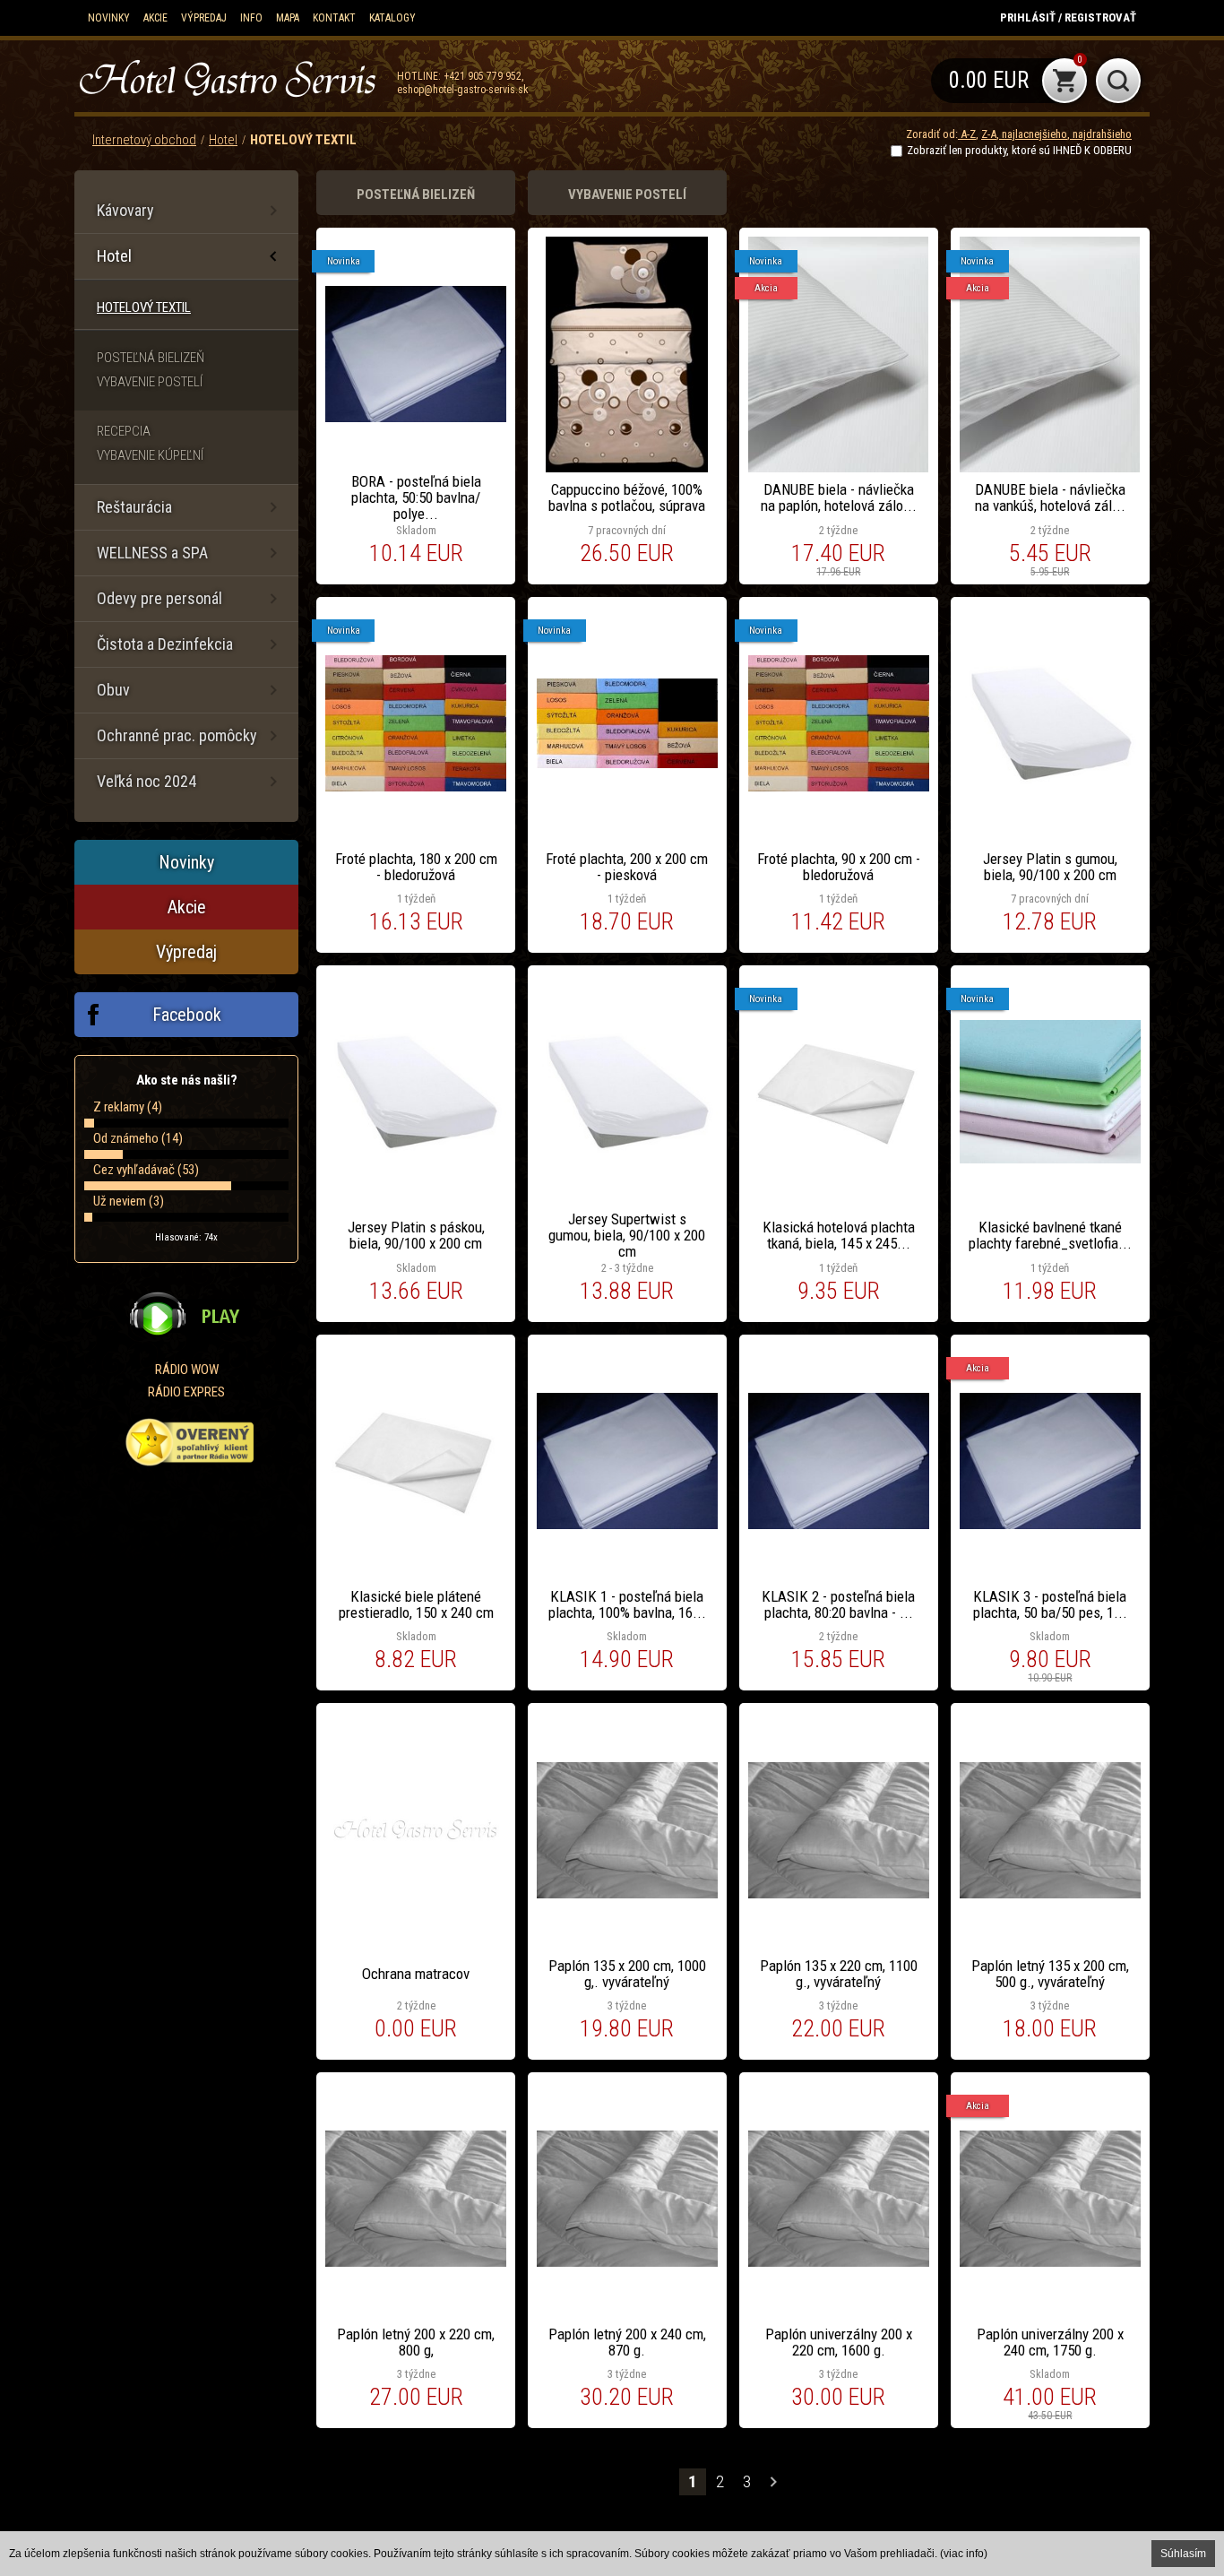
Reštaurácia (134, 507)
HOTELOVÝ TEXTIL (303, 140)
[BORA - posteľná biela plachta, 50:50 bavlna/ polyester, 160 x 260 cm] (416, 406)
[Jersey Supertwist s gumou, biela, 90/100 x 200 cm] (627, 1144)
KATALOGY (392, 18)
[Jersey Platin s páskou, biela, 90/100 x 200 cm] (416, 1144)
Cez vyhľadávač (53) (146, 1170)
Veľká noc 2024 (147, 781)
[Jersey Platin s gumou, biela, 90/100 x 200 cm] (1050, 775)
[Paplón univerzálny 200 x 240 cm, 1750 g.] (1050, 2251)
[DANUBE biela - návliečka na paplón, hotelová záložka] (839, 406)
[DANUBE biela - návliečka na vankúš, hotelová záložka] (1050, 406)
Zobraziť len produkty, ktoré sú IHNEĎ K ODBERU (1019, 150)
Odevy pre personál (159, 598)
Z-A (989, 134)
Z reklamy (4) (128, 1107)
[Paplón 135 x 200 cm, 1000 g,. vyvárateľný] (627, 1881)
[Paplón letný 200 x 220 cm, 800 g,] (416, 2251)
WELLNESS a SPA (152, 553)
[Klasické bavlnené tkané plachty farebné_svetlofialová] (1050, 1144)
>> (773, 2482)
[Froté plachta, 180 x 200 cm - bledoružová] (416, 775)
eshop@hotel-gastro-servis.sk (463, 90)
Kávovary (125, 210)
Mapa (288, 18)
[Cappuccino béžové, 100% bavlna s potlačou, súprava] (627, 406)
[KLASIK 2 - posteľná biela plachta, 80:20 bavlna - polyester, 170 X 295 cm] (839, 1513)
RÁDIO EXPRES (186, 1392)
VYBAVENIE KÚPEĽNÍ (150, 455)
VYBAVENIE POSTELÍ (150, 382)
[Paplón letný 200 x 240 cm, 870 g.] (627, 2251)
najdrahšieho (1101, 134)
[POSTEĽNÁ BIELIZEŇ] (416, 193)
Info (251, 18)
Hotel (223, 140)
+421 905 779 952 (483, 76)
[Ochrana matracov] (416, 1881)
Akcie (155, 18)
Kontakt (334, 18)
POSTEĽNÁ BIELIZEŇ (151, 358)
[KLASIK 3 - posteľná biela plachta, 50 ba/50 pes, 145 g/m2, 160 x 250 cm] (1050, 1513)
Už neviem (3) (129, 1201)
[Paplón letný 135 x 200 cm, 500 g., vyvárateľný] (1050, 1881)
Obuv (113, 690)
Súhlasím (1183, 2554)
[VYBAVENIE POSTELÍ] (627, 193)
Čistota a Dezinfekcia (165, 644)
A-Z (967, 134)
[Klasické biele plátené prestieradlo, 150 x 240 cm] (416, 1513)
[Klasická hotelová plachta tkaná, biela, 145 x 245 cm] (839, 1144)
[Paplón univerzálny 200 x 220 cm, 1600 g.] (839, 2251)
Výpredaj (204, 18)
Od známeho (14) (138, 1138)
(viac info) (964, 2554)
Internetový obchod (144, 140)
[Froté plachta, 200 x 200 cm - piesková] (627, 775)
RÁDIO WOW (187, 1370)
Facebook (187, 1015)
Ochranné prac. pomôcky (177, 735)
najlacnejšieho (1033, 134)
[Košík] (1009, 81)
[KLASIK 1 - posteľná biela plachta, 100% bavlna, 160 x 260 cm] (627, 1513)
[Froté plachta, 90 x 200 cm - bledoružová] (839, 775)
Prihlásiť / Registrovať (1068, 17)
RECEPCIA (124, 431)
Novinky (109, 18)
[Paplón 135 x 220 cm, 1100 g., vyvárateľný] (839, 1881)
